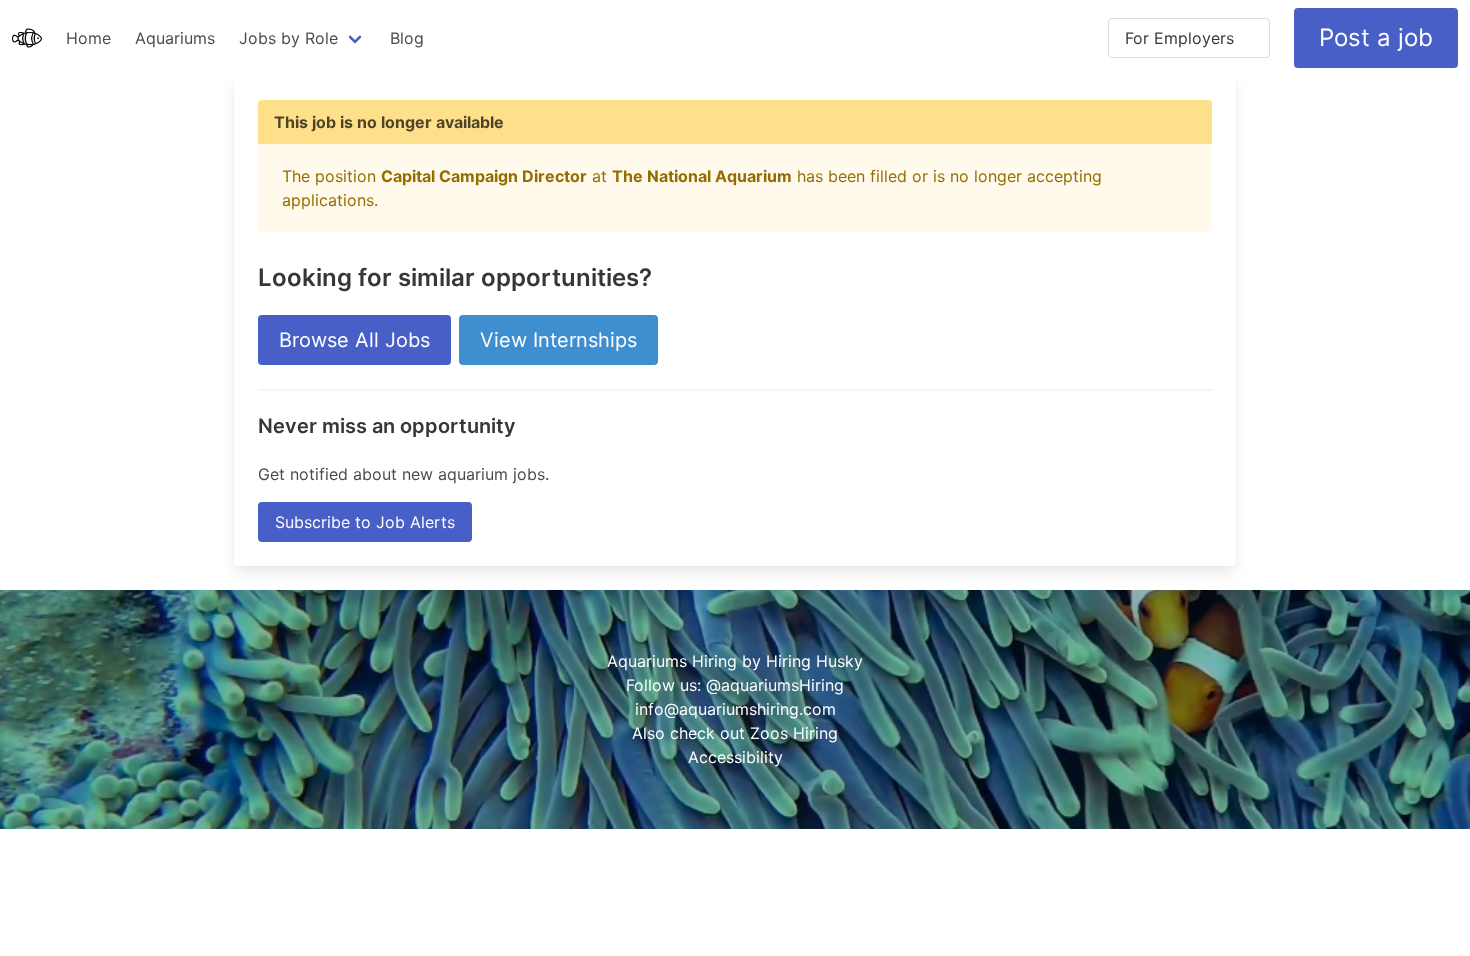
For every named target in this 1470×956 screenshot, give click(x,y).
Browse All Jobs (354, 340)
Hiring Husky (814, 661)
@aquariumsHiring (775, 685)
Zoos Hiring (794, 733)
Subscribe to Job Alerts (365, 522)
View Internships (558, 340)
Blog (407, 38)
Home (88, 38)
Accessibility (735, 757)
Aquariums (175, 38)
